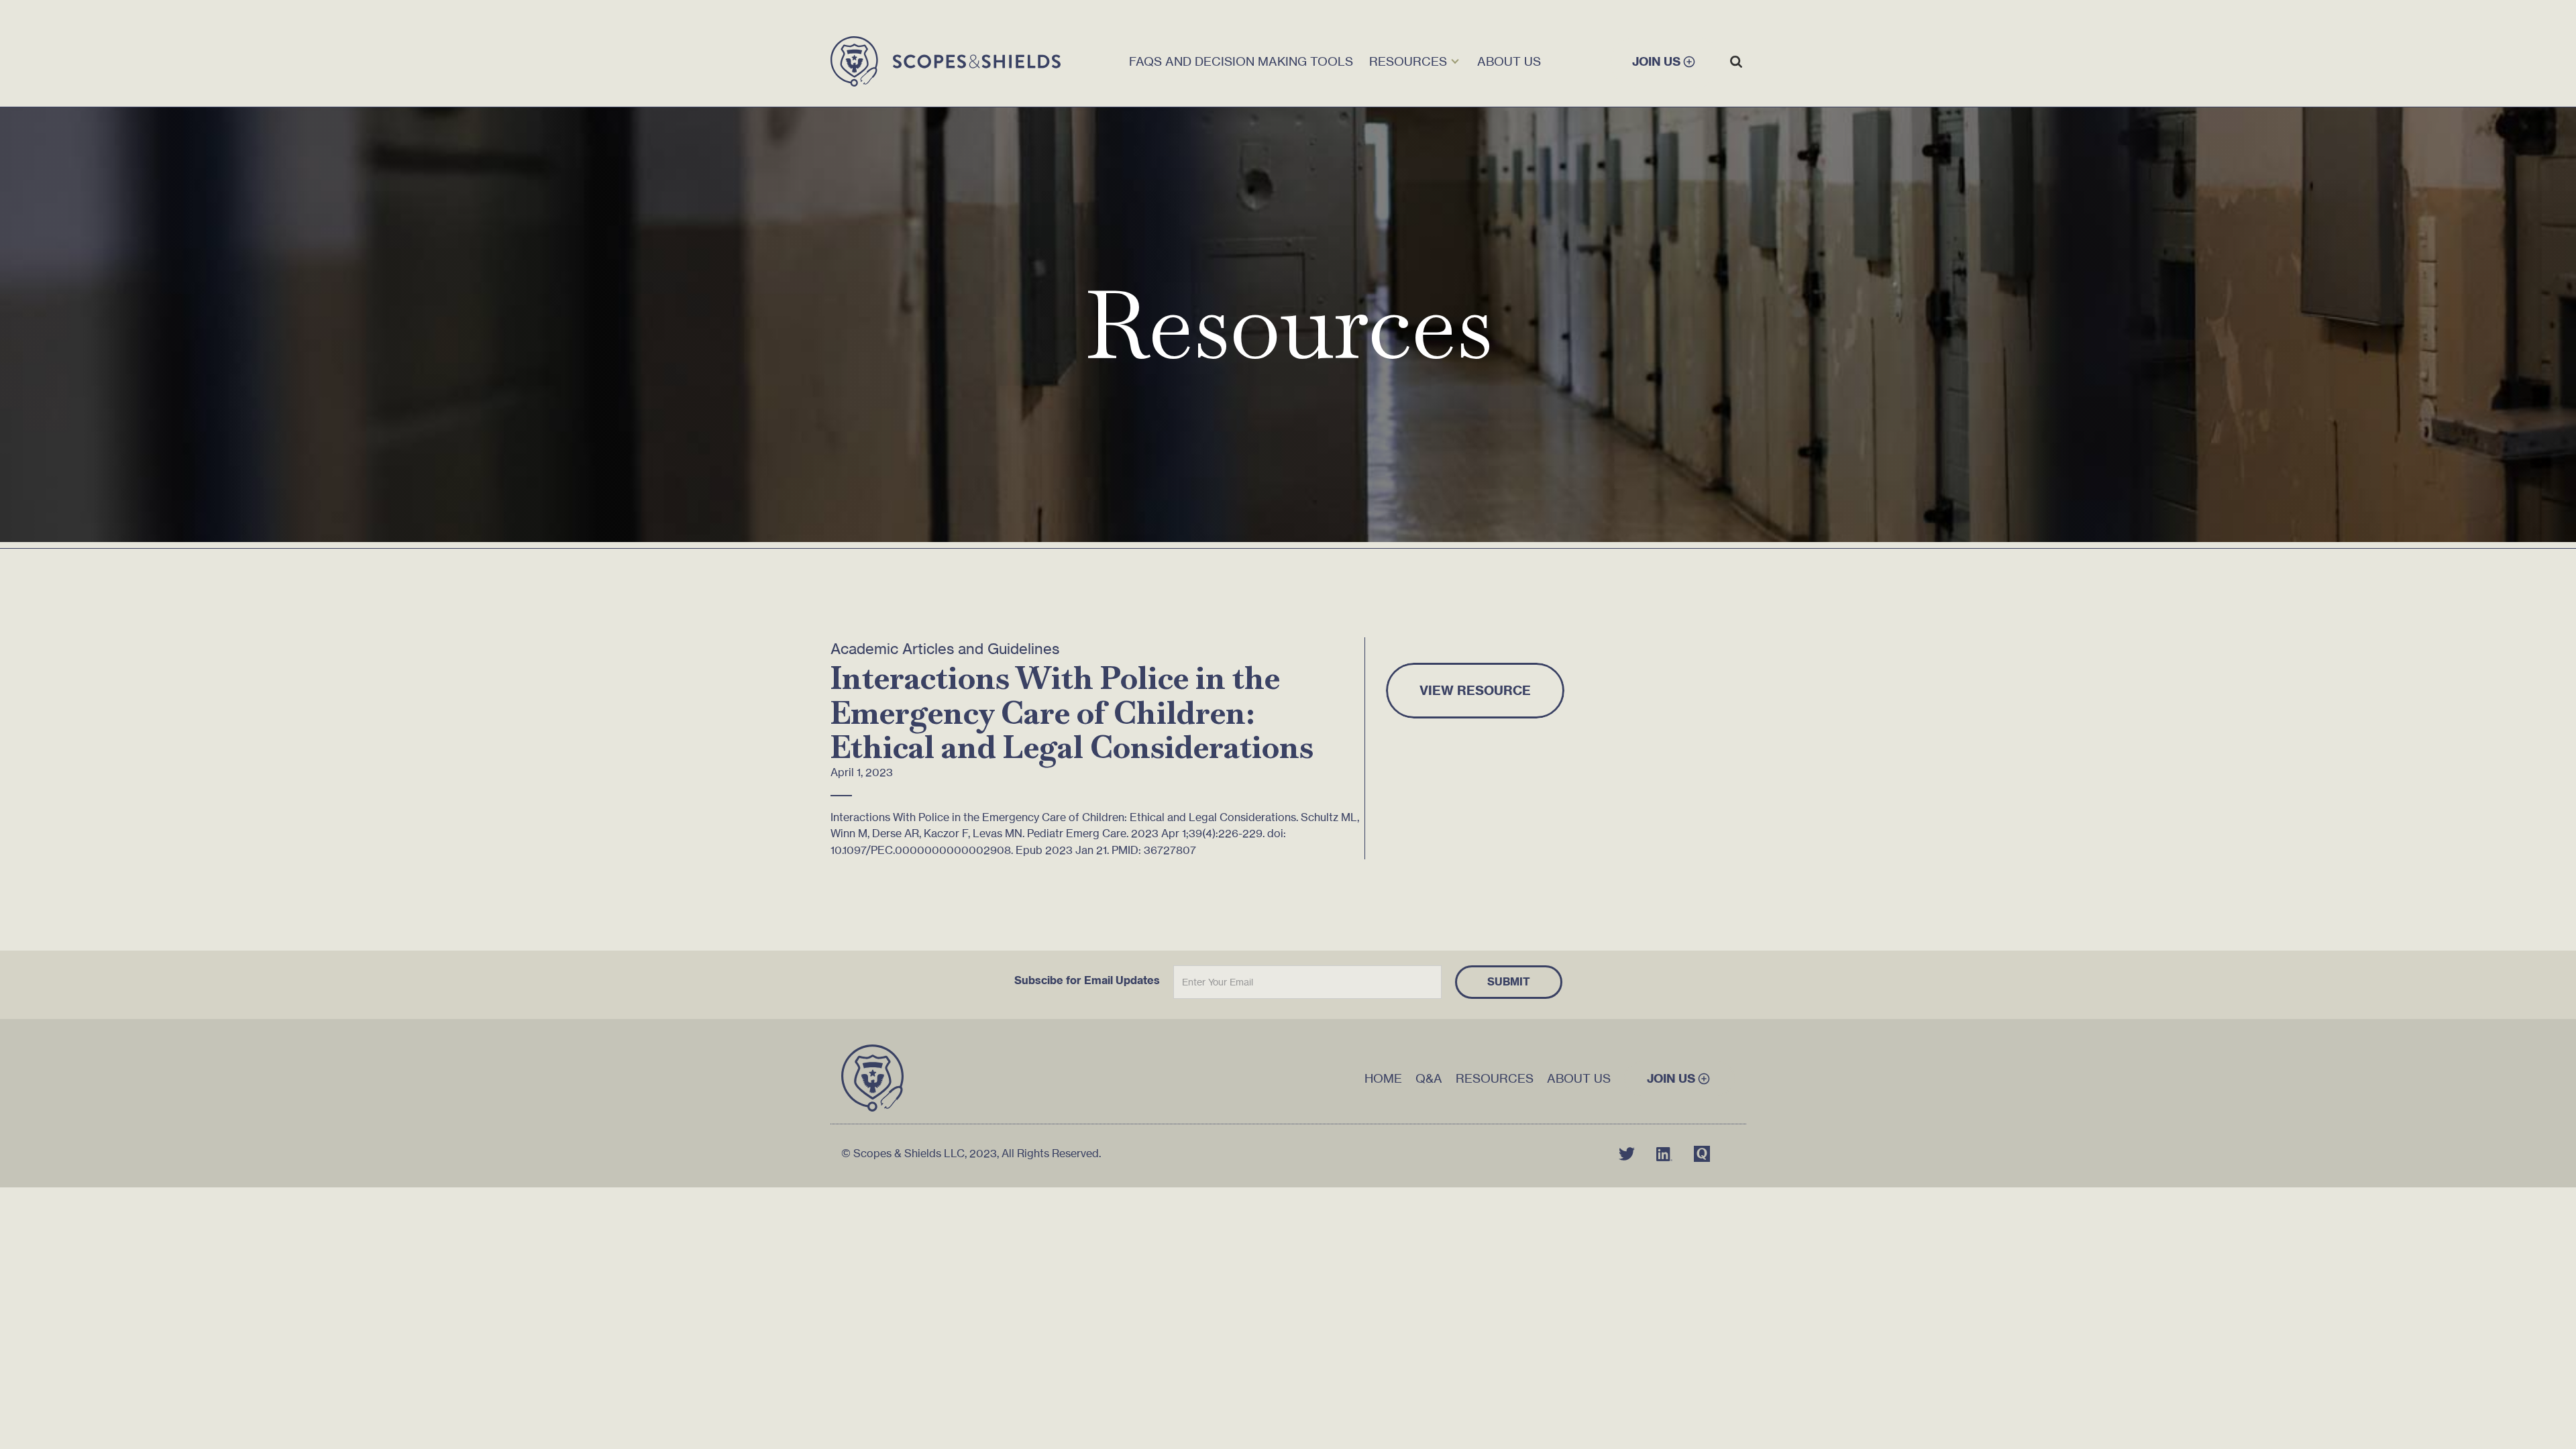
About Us (1579, 1078)
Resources (1495, 1078)
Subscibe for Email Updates (1087, 980)
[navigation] (946, 62)
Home (1383, 1078)
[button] (1415, 62)
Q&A (1429, 1078)
